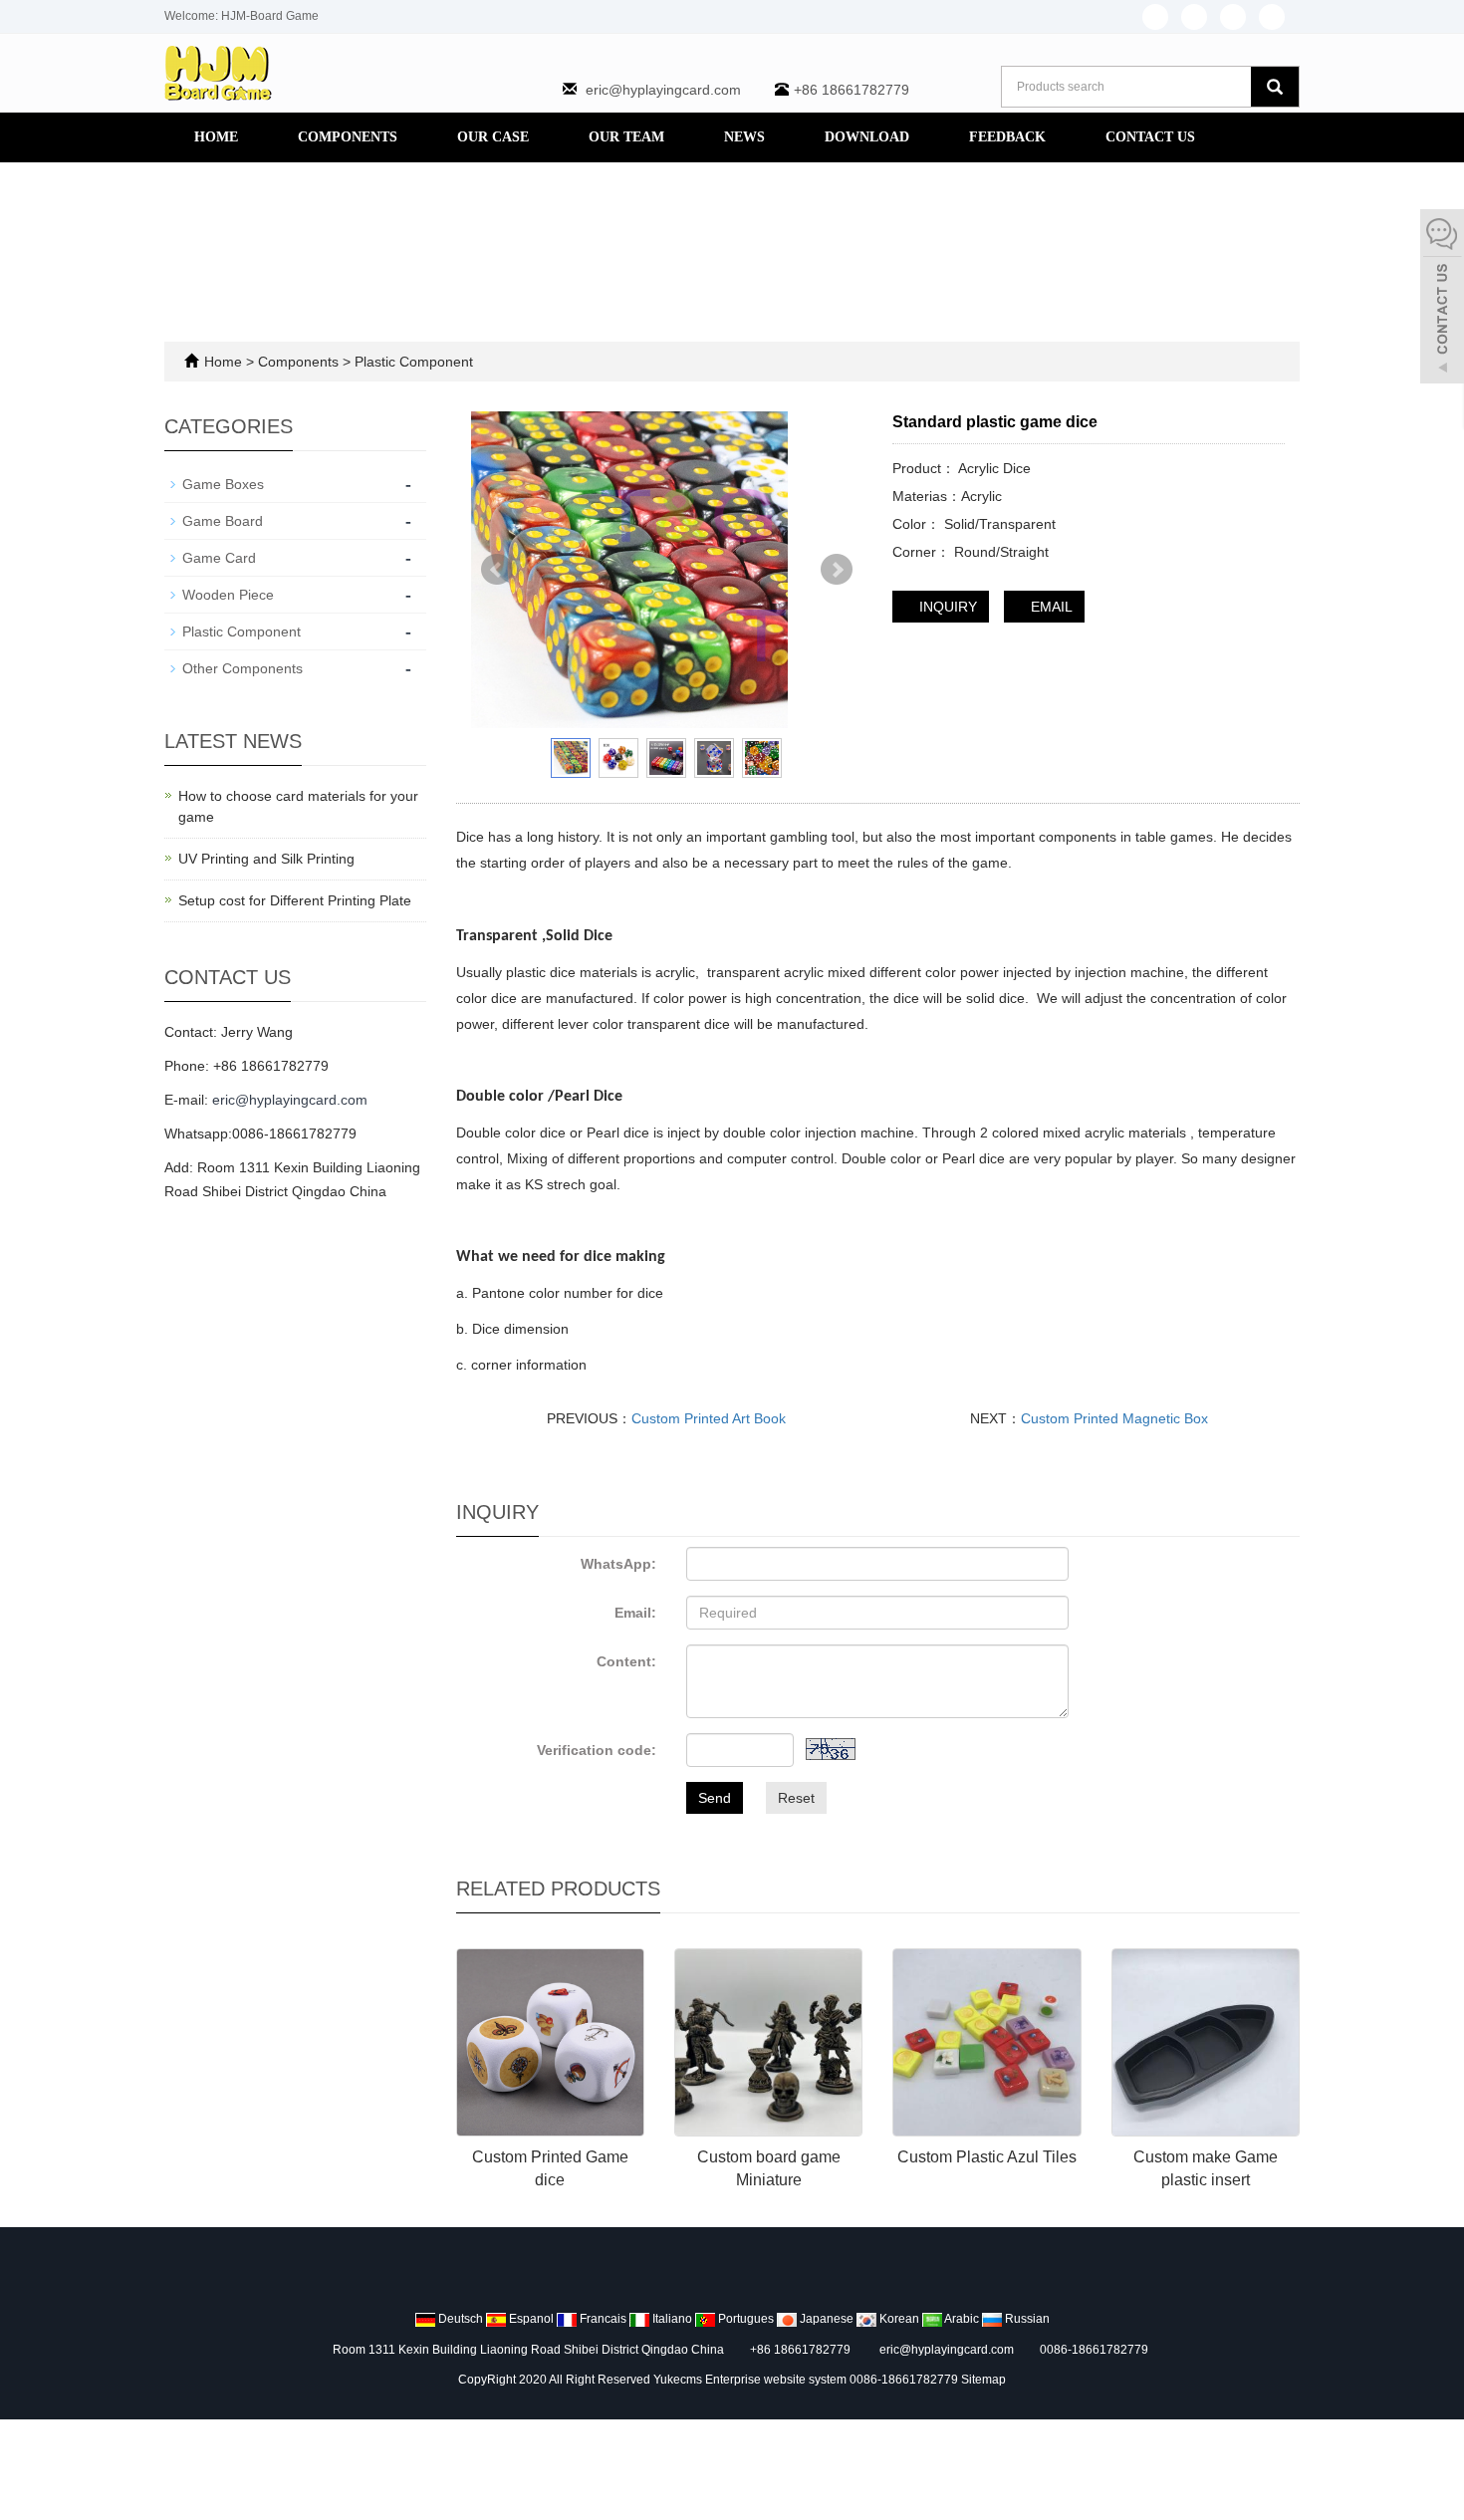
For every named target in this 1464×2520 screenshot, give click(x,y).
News (744, 137)
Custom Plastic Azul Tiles (987, 2157)
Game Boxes (223, 484)
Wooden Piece (228, 595)
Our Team (626, 137)
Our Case (493, 137)
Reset (796, 1798)
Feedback (1007, 137)
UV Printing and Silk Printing (266, 859)
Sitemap (983, 2380)
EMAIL (1050, 607)
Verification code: (597, 1750)
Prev (497, 570)
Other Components (243, 668)
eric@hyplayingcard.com (663, 90)
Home (216, 137)
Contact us (1150, 137)
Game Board (223, 521)
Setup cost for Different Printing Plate (295, 900)
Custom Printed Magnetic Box (1114, 1418)
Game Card (219, 558)
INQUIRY (946, 607)
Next (837, 570)
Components (348, 137)
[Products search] (1275, 87)
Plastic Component (412, 362)
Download (867, 137)
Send (715, 1798)
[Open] (1442, 299)
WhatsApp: (618, 1564)
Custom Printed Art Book (709, 1418)
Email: (635, 1613)
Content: (626, 1661)
